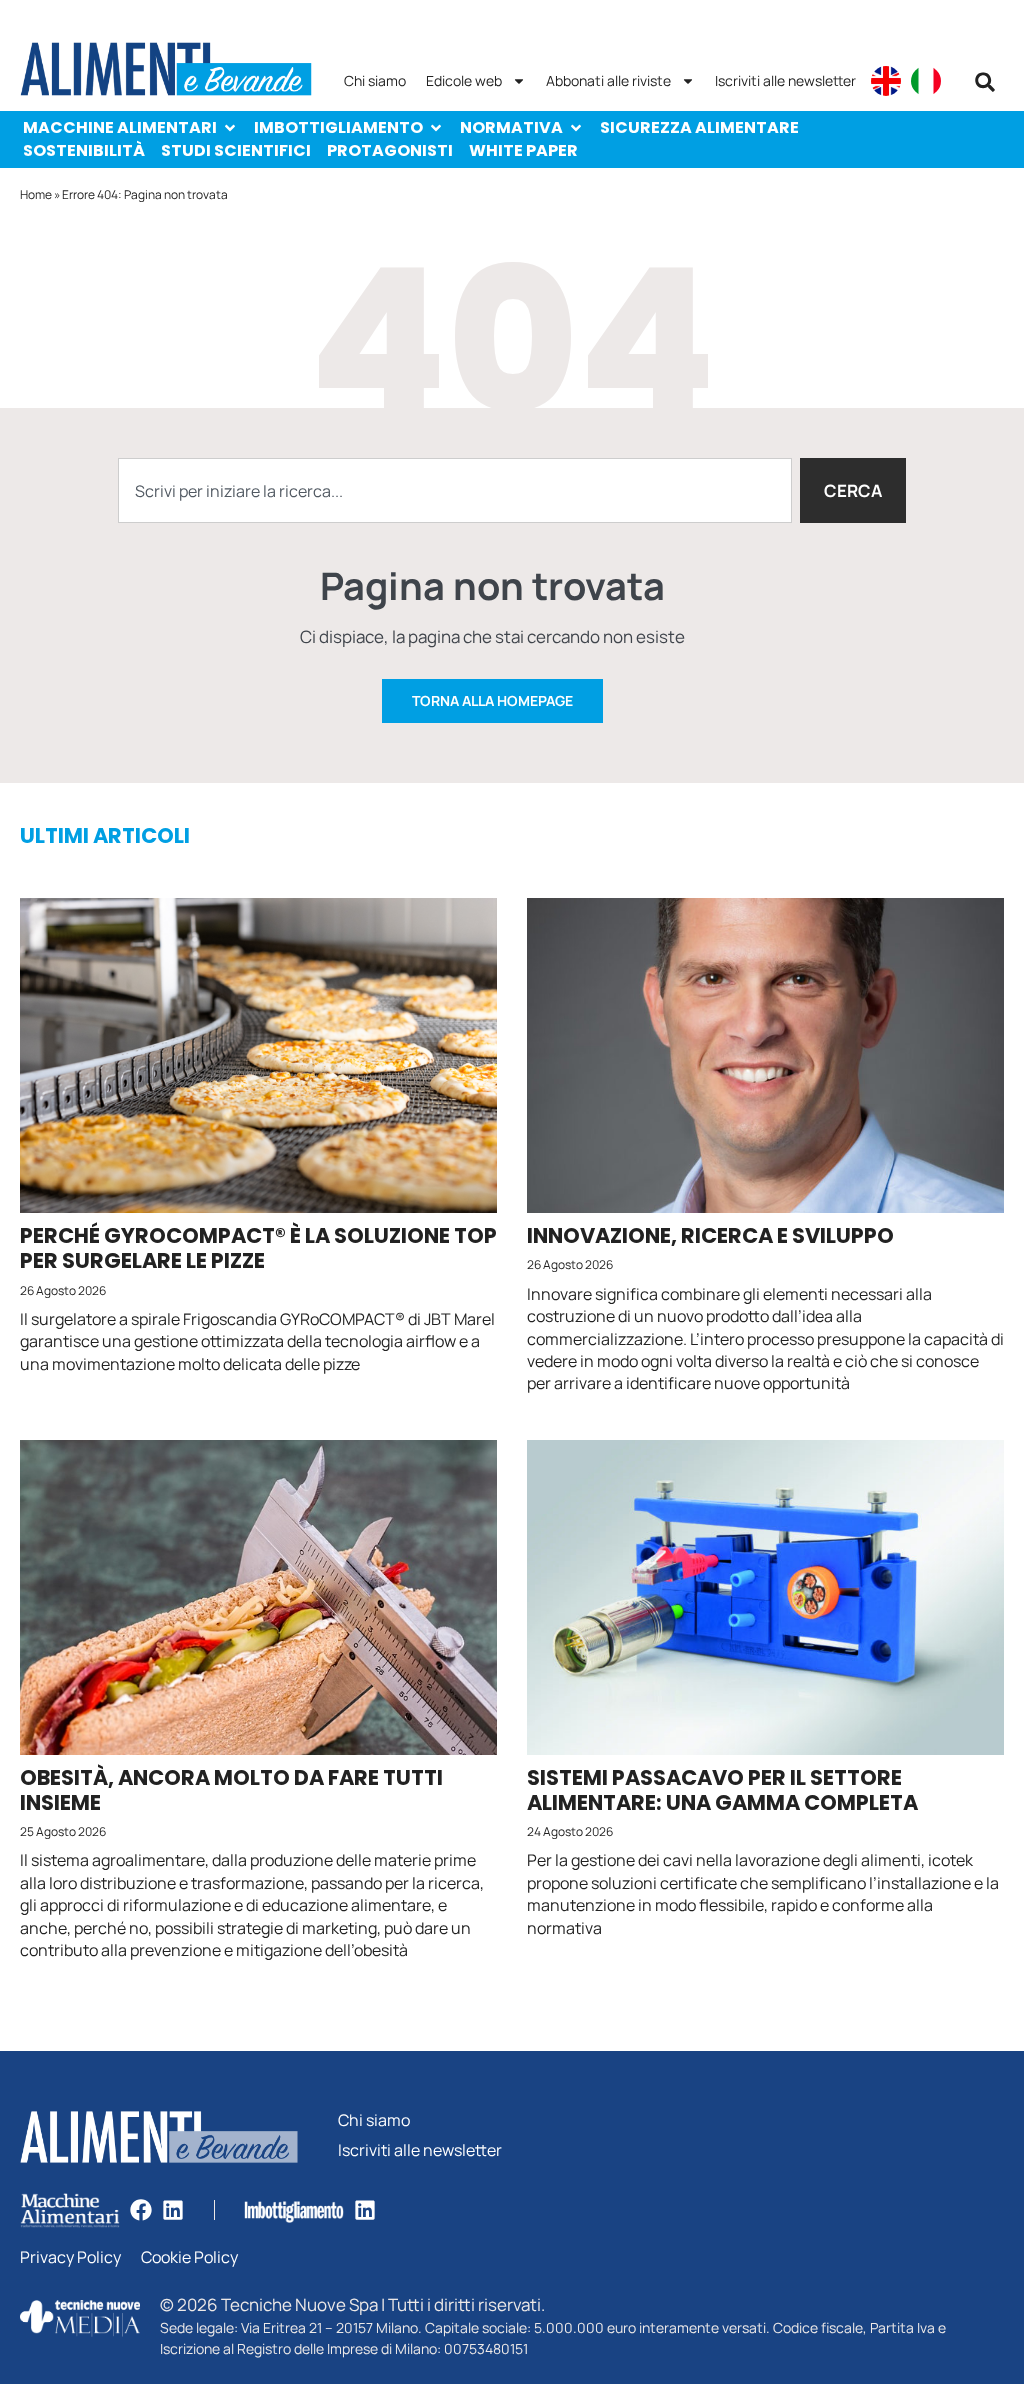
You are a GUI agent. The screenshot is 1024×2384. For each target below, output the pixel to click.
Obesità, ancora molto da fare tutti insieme (231, 1790)
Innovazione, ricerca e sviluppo (710, 1235)
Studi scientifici (236, 150)
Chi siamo (375, 80)
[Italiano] (926, 81)
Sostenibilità (84, 150)
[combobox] (454, 490)
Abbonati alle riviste (608, 80)
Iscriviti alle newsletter (785, 80)
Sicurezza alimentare (699, 127)
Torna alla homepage (492, 700)
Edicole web (464, 80)
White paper (523, 150)
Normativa (511, 127)
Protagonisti (390, 150)
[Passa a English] (886, 81)
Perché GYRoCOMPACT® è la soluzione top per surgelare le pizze (258, 1248)
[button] (985, 82)
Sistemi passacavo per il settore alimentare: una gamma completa (722, 1790)
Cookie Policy (189, 2257)
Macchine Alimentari (120, 127)
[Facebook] (141, 2210)
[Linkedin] (173, 2210)
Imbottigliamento (338, 127)
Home (36, 194)
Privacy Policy (70, 2257)
